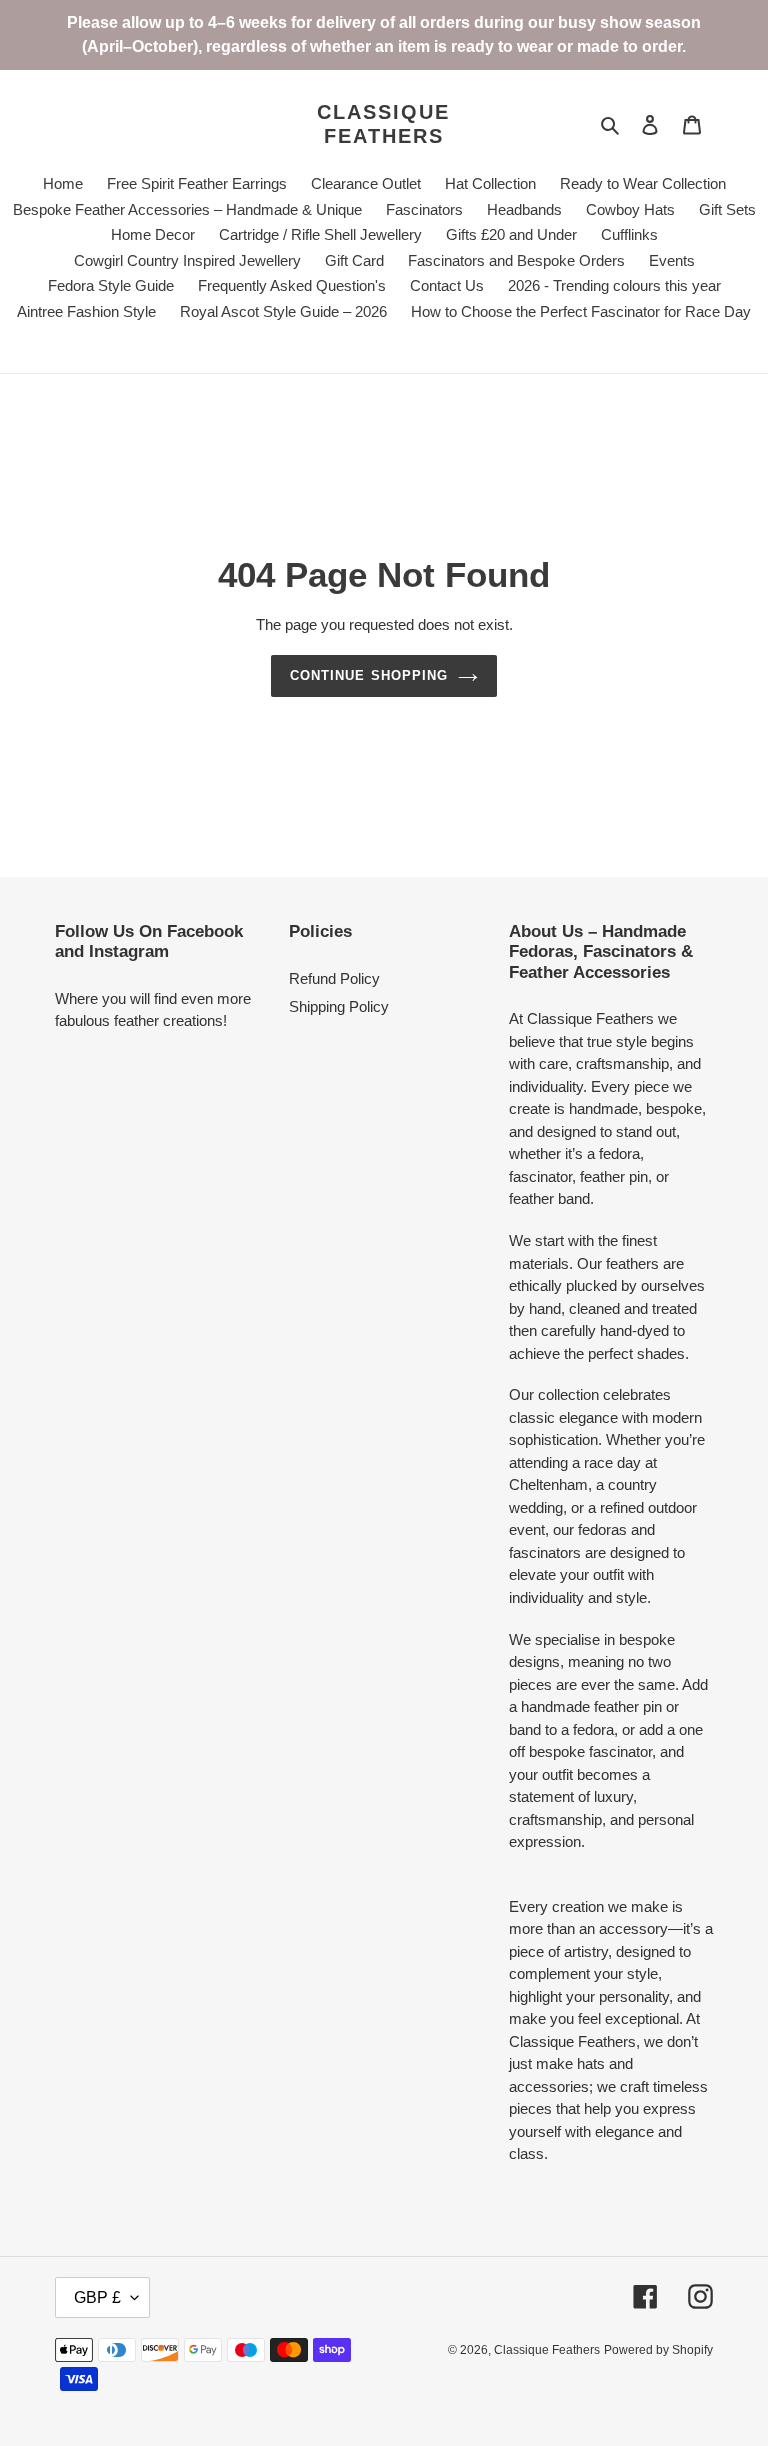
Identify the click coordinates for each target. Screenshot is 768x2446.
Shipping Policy (339, 1006)
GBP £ (97, 2297)
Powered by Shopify (658, 2350)
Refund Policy (334, 978)
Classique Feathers (383, 124)
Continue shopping (369, 675)
